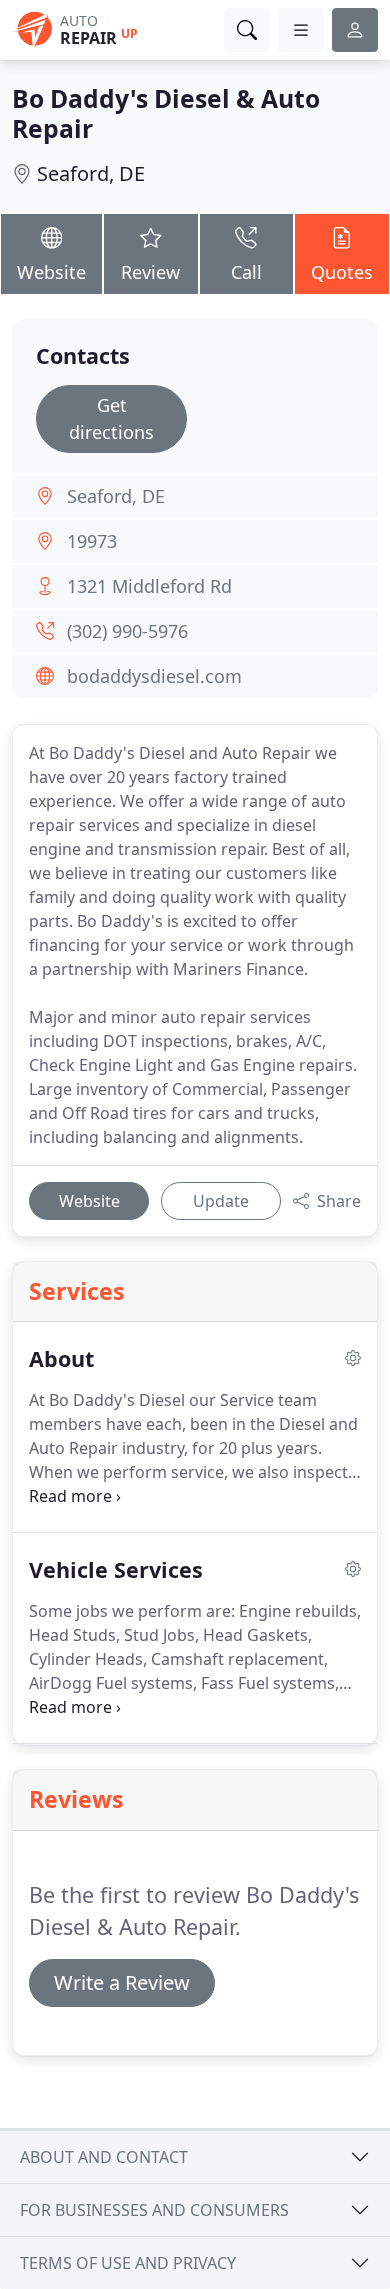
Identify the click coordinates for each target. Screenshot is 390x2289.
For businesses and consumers (154, 2210)
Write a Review (122, 1982)
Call (246, 272)
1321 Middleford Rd (149, 586)
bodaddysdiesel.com (154, 676)
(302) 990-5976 (127, 631)
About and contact (104, 2157)
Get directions (111, 418)
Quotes (342, 272)
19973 (92, 541)
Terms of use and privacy (128, 2263)
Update (221, 1201)
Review (150, 272)
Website (51, 272)
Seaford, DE (91, 173)
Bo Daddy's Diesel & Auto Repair (166, 113)
